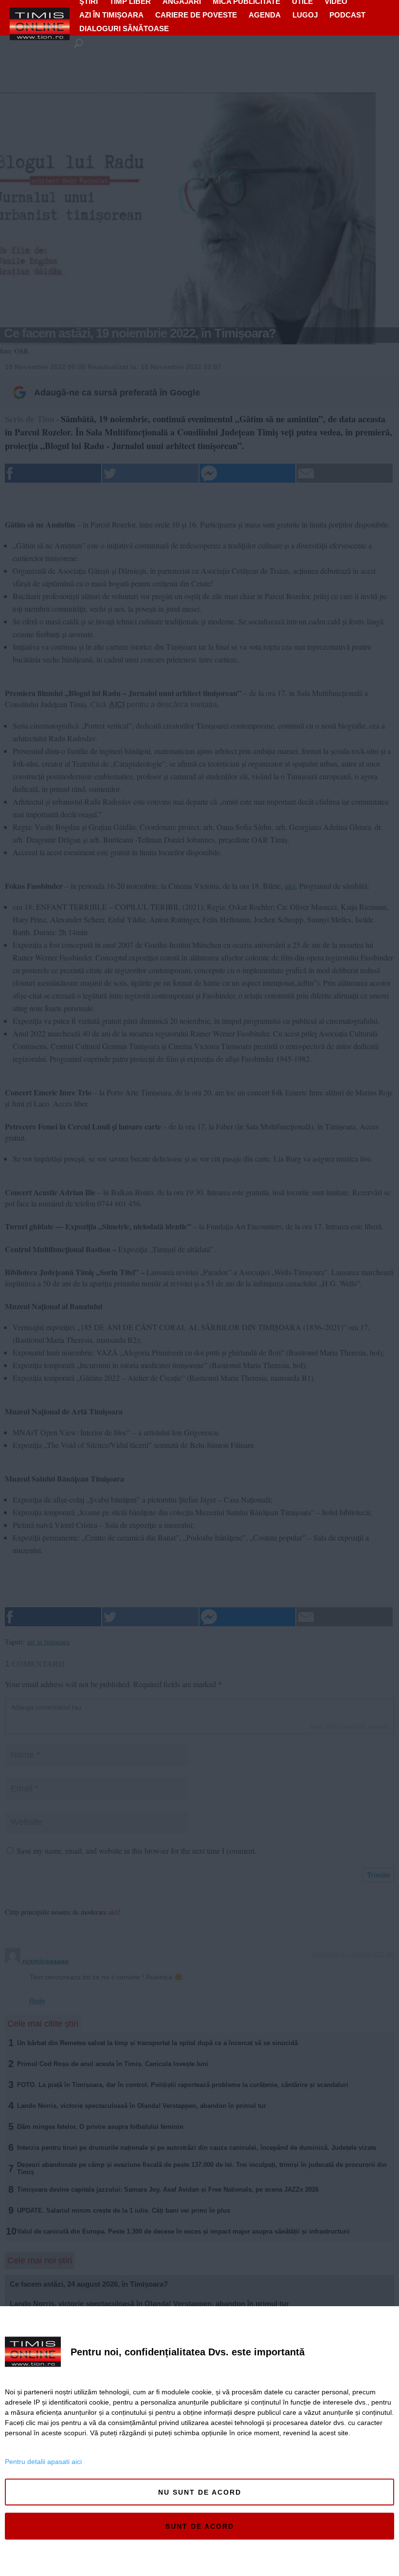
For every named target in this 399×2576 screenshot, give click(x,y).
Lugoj (305, 15)
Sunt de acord (200, 2526)
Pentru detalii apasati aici (43, 2462)
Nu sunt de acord (200, 2492)
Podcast (347, 15)
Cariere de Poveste (196, 15)
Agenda (265, 15)
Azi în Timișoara (111, 15)
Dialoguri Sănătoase (124, 28)
